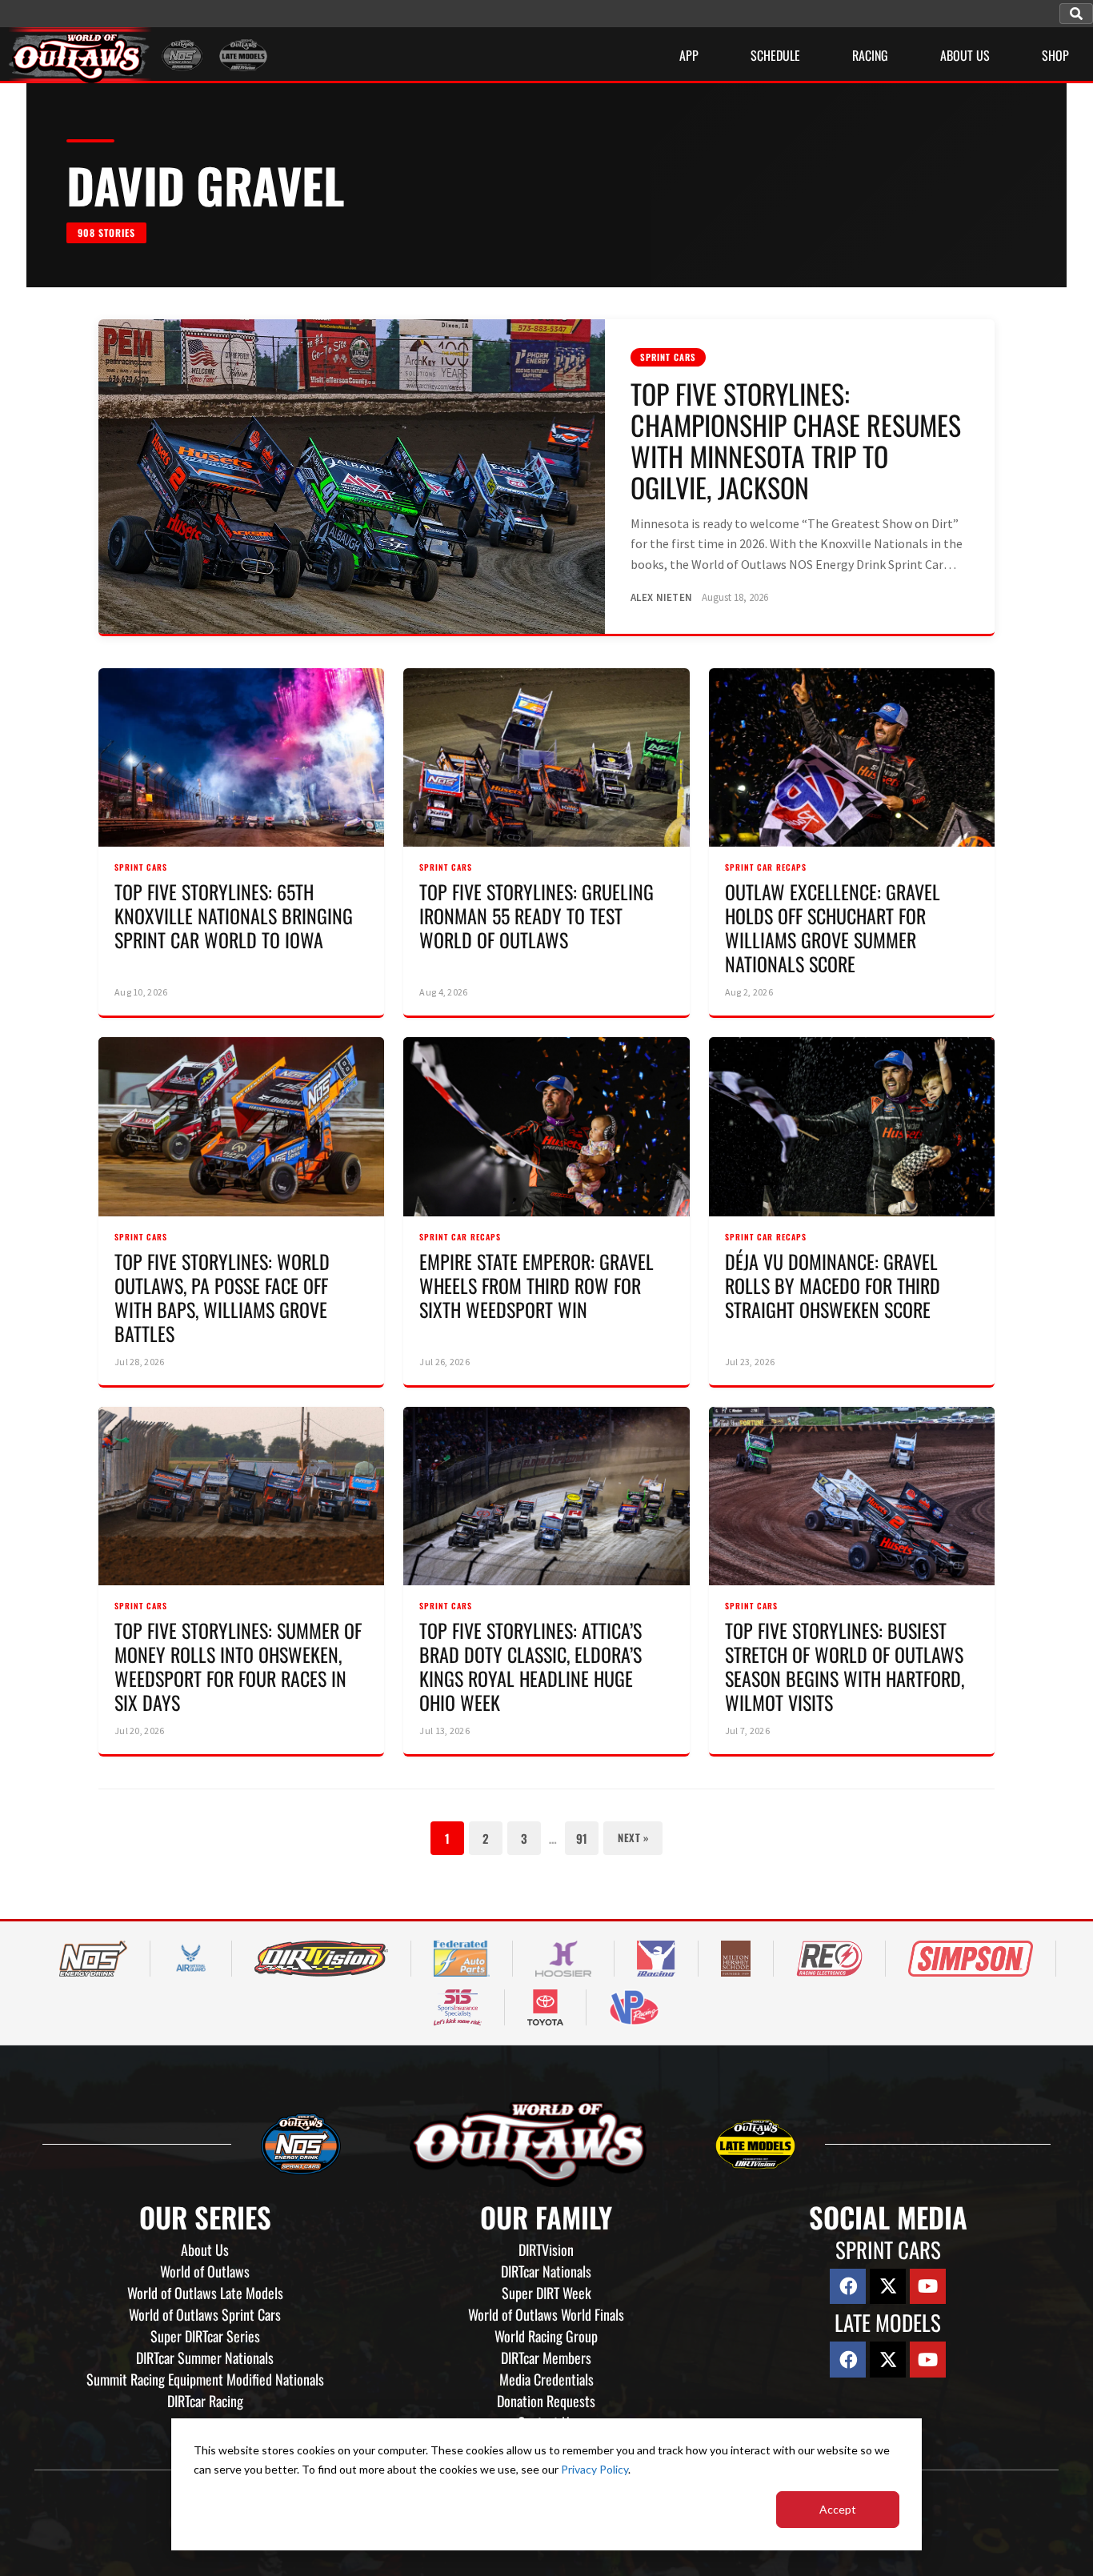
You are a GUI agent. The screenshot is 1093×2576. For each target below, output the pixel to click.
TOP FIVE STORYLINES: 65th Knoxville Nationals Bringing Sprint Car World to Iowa (234, 915)
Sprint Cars (668, 357)
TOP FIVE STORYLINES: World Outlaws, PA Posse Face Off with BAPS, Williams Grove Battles (222, 1297)
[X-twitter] (888, 2287)
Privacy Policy (595, 2469)
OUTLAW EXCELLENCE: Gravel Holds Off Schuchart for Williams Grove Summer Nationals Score (833, 927)
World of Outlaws (205, 2271)
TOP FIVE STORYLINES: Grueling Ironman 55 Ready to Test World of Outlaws (536, 915)
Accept (838, 2509)
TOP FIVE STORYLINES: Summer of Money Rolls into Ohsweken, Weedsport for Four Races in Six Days (238, 1666)
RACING (870, 55)
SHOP (1055, 55)
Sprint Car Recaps (766, 867)
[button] (1076, 14)
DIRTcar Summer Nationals (205, 2358)
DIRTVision (546, 2249)
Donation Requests (546, 2401)
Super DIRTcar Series (205, 2336)
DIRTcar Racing (205, 2401)
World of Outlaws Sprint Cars (205, 2314)
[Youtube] (928, 2287)
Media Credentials (546, 2379)
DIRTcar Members (546, 2358)
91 (582, 1838)
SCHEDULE (775, 55)
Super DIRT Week (546, 2293)
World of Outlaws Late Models (205, 2293)
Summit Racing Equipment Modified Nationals (205, 2379)
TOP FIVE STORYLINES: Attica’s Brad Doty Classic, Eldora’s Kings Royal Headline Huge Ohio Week (530, 1666)
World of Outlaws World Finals (546, 2314)
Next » (633, 1837)
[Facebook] (848, 2287)
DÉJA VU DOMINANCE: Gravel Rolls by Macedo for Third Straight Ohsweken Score (833, 1285)
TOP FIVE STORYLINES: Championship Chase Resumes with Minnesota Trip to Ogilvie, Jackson (796, 440)
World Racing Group (546, 2336)
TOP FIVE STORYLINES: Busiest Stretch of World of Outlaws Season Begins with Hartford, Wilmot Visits (845, 1666)
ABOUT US (965, 55)
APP (689, 55)
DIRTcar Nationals (546, 2271)
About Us (205, 2249)
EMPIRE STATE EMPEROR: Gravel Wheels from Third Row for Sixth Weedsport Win (536, 1285)
